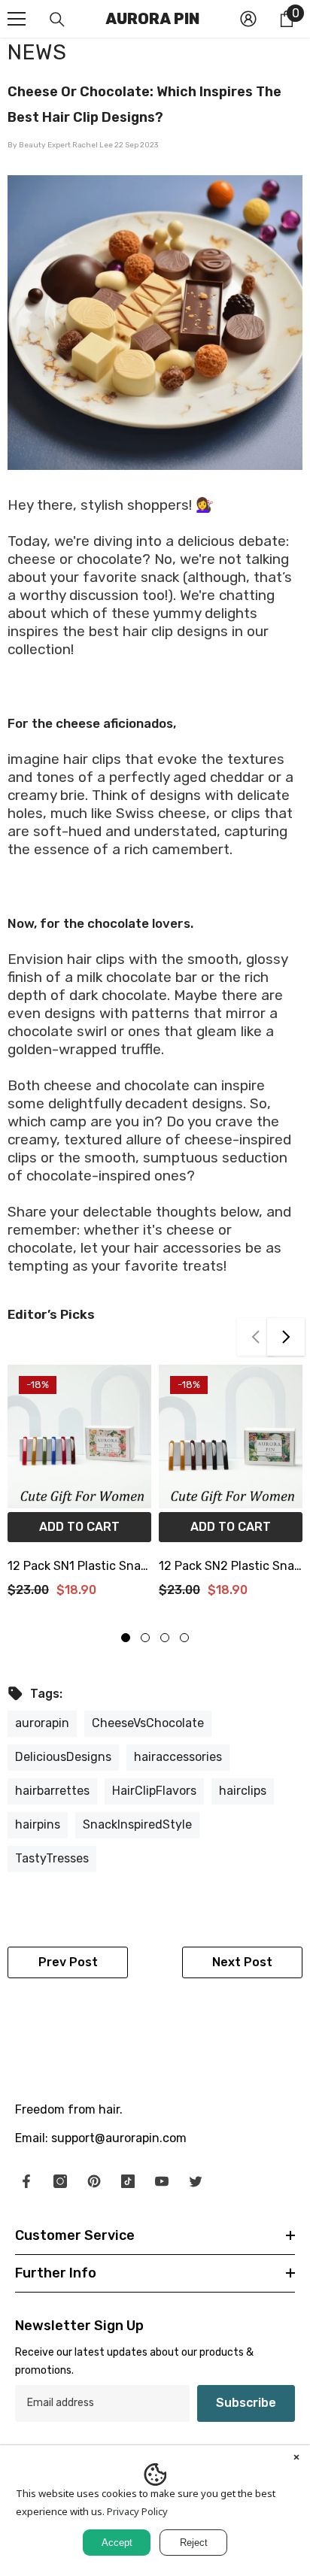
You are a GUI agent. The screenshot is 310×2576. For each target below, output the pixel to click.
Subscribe (246, 2403)
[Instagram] (60, 2181)
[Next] (286, 1337)
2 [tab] (145, 1638)
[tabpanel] (79, 1487)
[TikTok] (128, 2181)
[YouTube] (162, 2181)
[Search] (57, 20)
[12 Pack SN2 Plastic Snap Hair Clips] (231, 1436)
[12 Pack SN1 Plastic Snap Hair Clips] (79, 1436)
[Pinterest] (94, 2181)
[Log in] (248, 19)
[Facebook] (26, 2181)
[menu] (17, 19)
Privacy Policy (137, 2511)
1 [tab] (126, 1638)
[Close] (296, 2459)
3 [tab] (165, 1638)
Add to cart (79, 1527)
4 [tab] (184, 1638)
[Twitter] (196, 2181)
